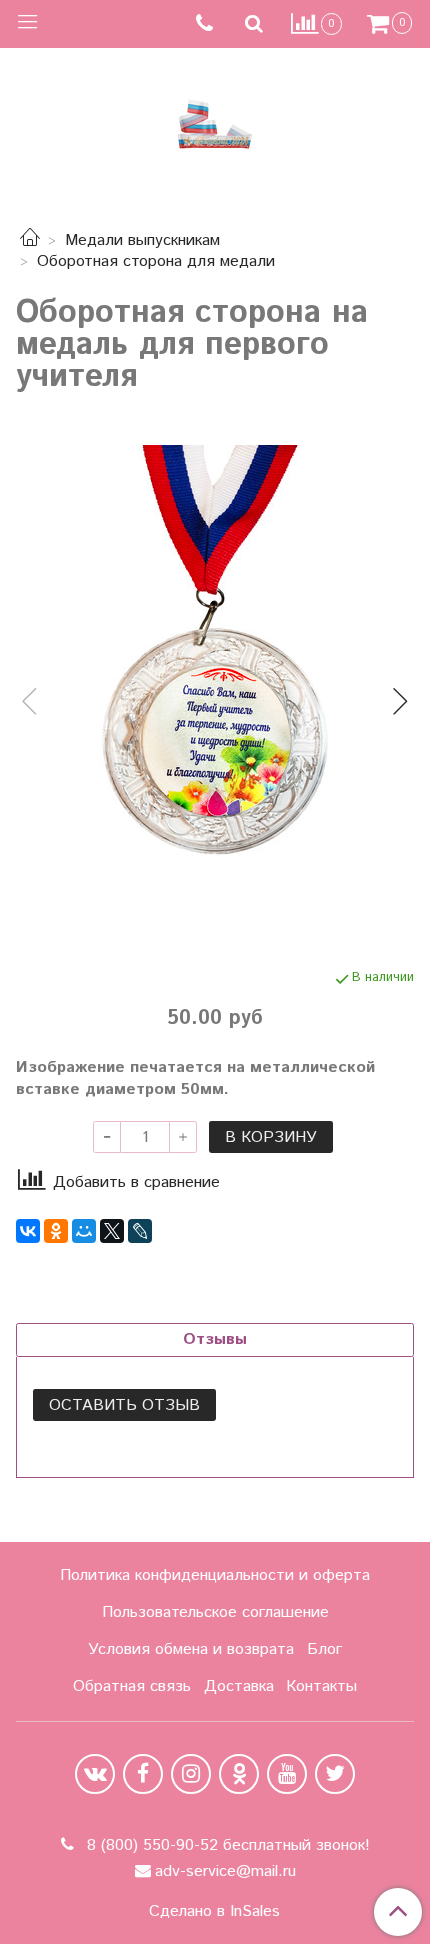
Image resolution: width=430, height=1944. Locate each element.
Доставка (239, 1686)
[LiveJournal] (140, 1231)
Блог (324, 1649)
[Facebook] (143, 1774)
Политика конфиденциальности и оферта (215, 1575)
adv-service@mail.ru (225, 1871)
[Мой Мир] (84, 1231)
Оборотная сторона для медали (156, 261)
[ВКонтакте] (28, 1231)
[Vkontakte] (95, 1774)
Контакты (321, 1686)
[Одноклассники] (56, 1231)
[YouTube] (287, 1774)
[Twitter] (335, 1774)
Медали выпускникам (142, 240)
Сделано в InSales (214, 1912)
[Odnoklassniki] (239, 1774)
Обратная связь (132, 1686)
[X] (112, 1231)
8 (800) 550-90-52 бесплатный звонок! (226, 1845)
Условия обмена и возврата (191, 1649)
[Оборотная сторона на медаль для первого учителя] (215, 685)
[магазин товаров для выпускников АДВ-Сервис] (215, 119)
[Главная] (30, 240)
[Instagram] (191, 1774)
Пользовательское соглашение (215, 1612)
